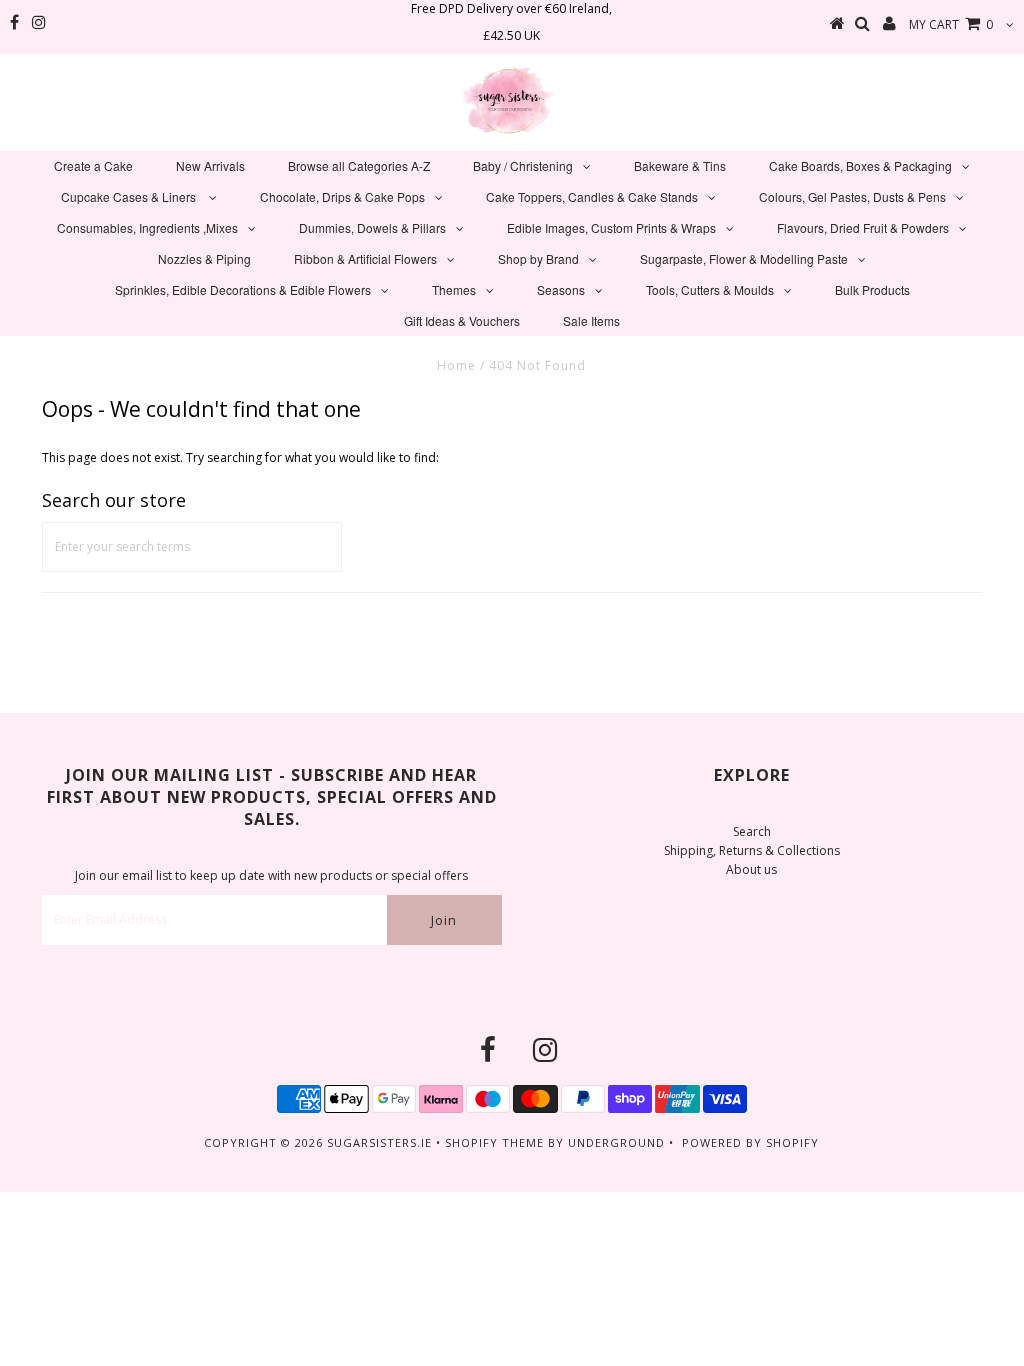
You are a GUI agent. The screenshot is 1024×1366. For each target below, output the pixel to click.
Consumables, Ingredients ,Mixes (147, 227)
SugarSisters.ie (379, 1142)
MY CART (951, 24)
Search (752, 831)
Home (456, 365)
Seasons (561, 289)
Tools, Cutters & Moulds (710, 289)
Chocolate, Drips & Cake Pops (342, 196)
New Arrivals (210, 165)
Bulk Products (872, 289)
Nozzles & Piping (204, 258)
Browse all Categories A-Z (359, 165)
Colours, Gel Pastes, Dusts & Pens (852, 196)
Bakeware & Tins (680, 165)
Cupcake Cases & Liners (130, 196)
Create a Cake (93, 165)
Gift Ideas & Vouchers (462, 320)
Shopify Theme (494, 1142)
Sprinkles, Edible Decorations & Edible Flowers (243, 289)
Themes (454, 289)
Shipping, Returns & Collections (752, 850)
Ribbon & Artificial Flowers (365, 258)
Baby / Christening (523, 165)
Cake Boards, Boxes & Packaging (860, 165)
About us (751, 869)
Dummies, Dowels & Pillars (372, 227)
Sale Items (591, 320)
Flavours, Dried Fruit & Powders (863, 227)
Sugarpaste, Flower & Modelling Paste (744, 258)
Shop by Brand (538, 258)
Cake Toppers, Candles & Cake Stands (592, 196)
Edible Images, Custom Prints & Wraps (611, 227)
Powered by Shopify (750, 1142)
